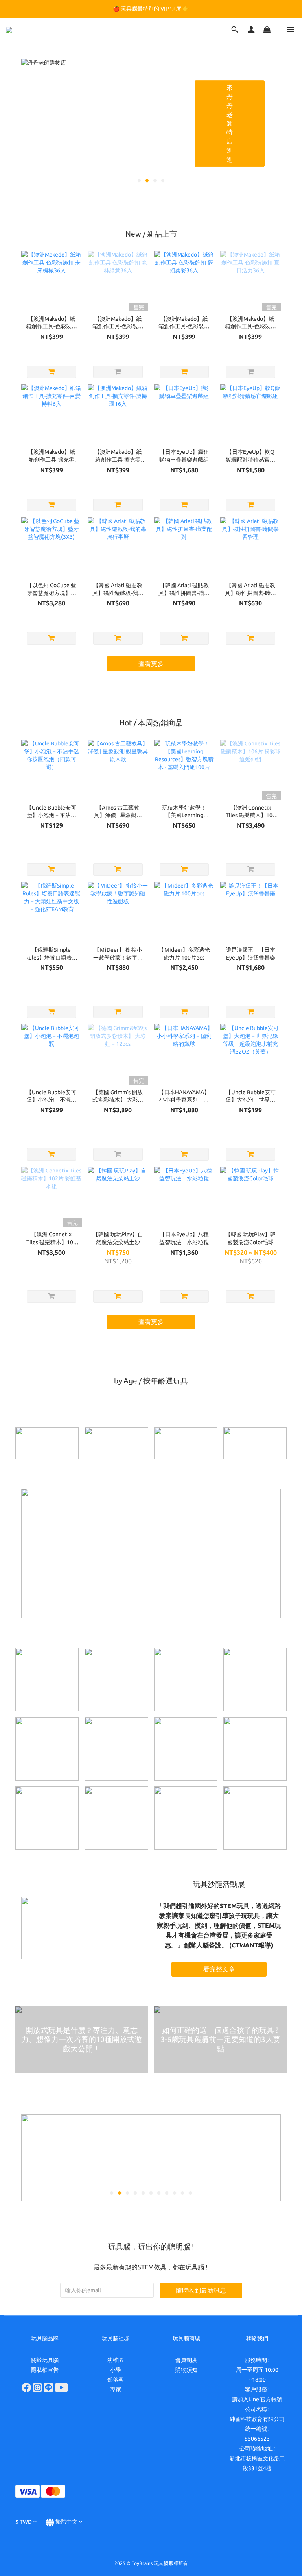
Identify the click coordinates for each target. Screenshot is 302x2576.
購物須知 (186, 2370)
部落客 (116, 2380)
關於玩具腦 (45, 2360)
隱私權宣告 (45, 2370)
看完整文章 (219, 1969)
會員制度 (186, 2360)
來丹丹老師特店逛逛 (230, 123)
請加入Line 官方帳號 (257, 2399)
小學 (116, 2370)
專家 (116, 2389)
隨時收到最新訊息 (201, 2290)
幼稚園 (116, 2360)
